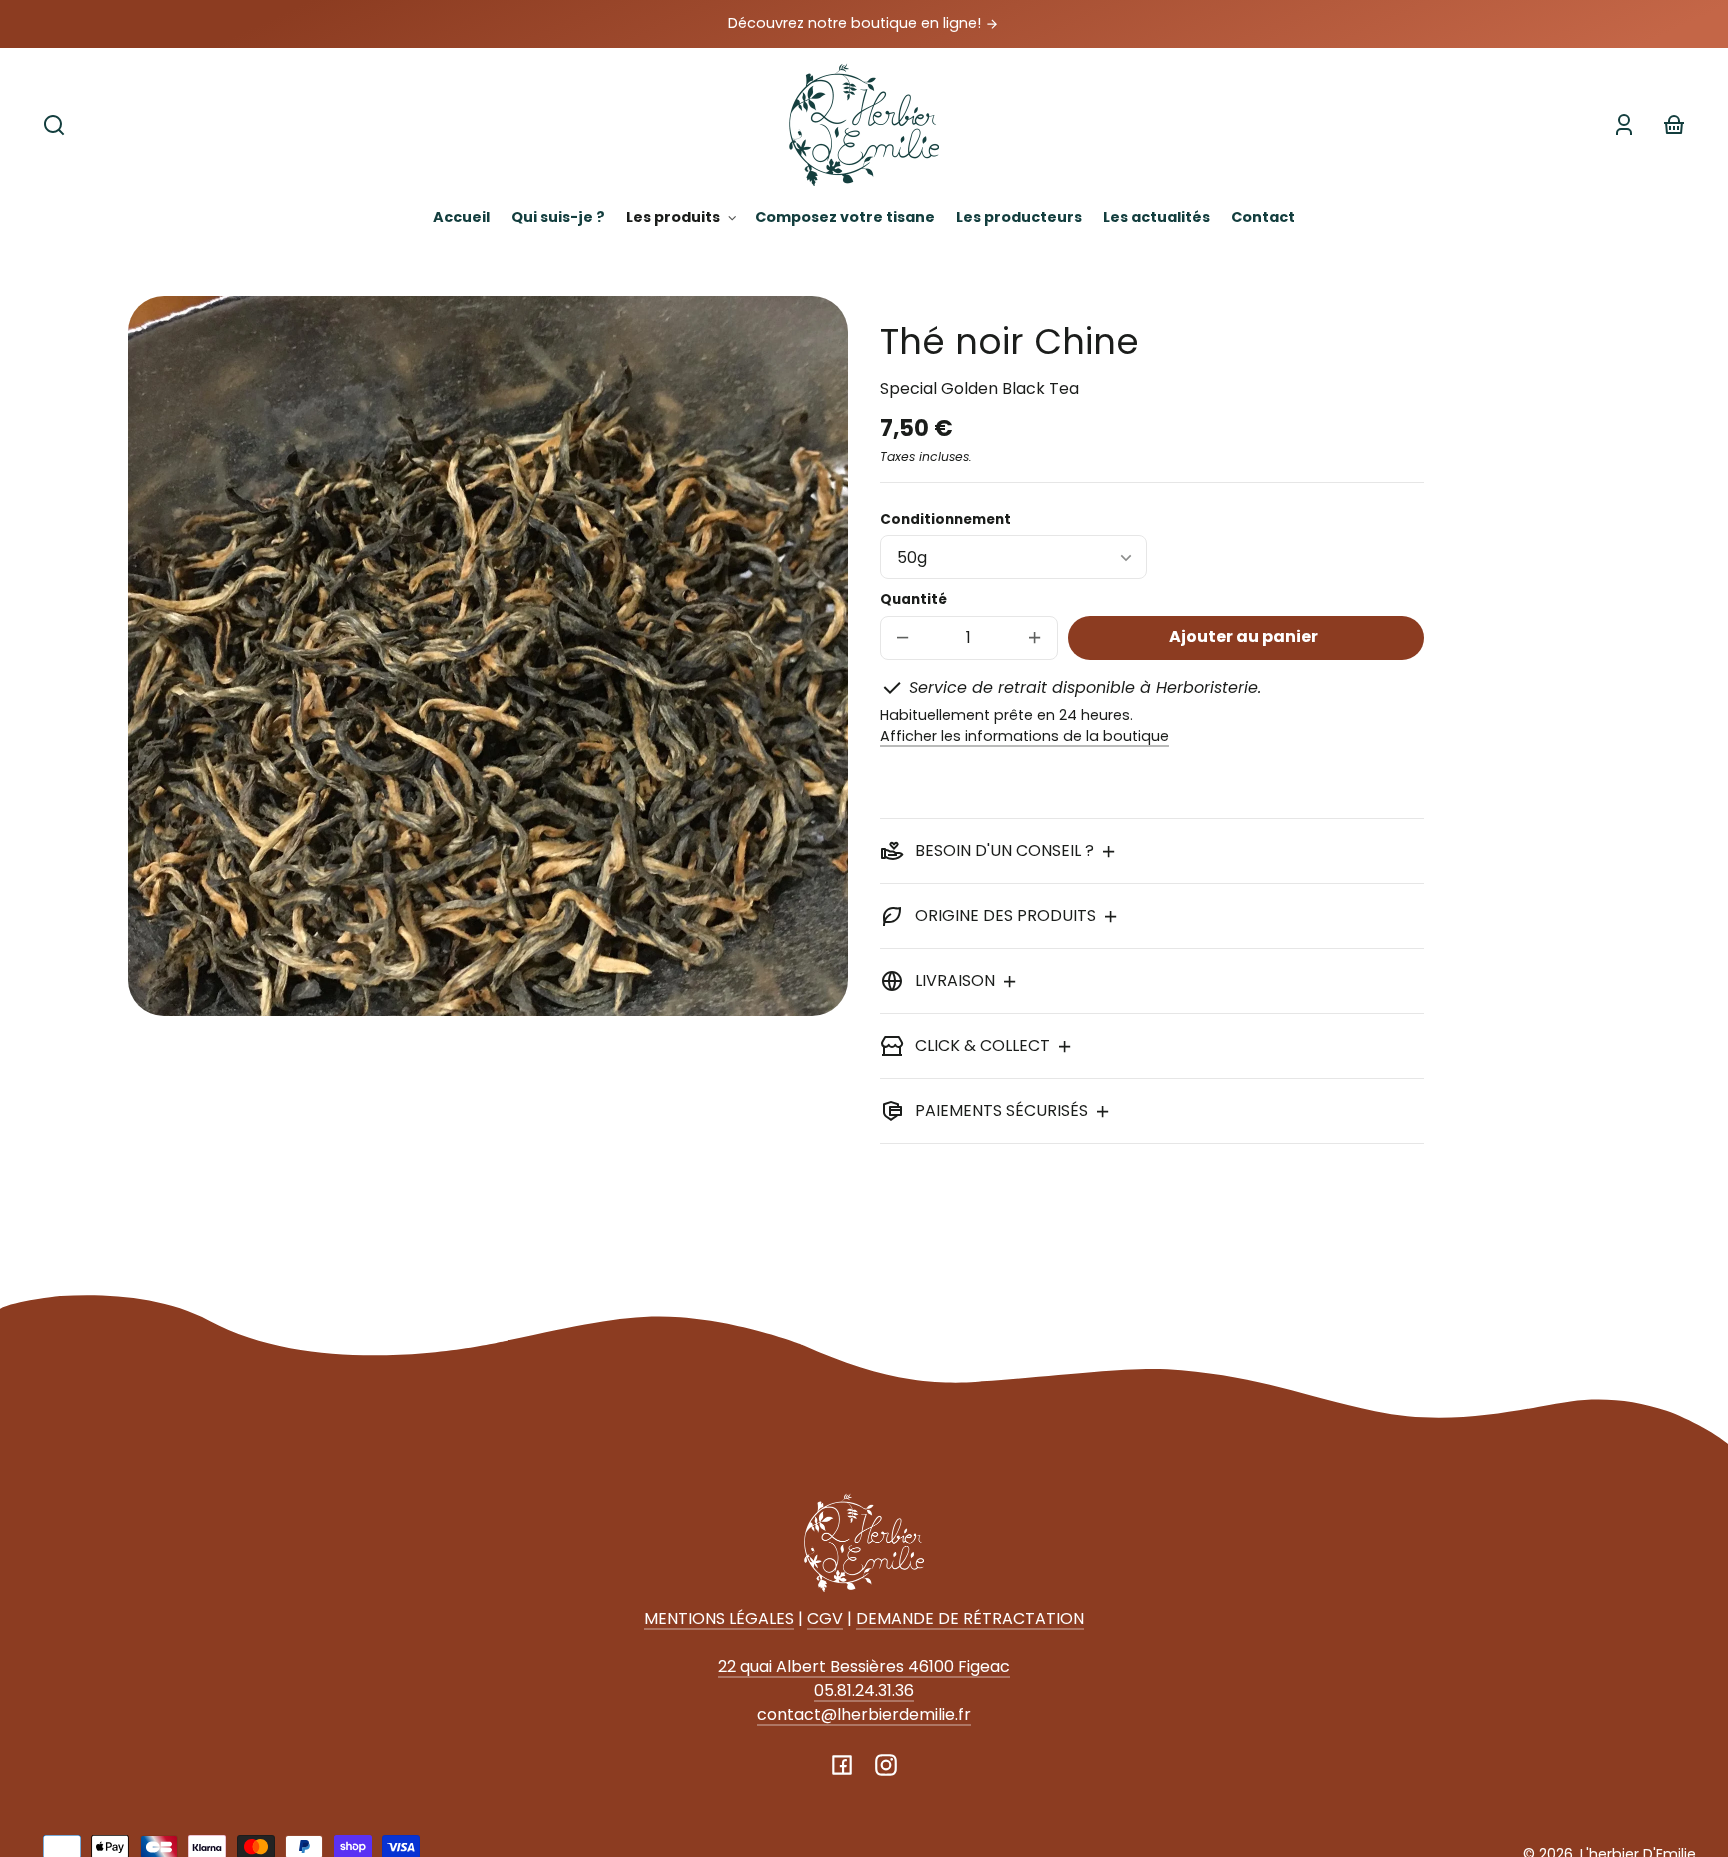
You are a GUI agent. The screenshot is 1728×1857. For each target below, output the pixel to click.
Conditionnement (945, 519)
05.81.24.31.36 (864, 1690)
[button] (54, 125)
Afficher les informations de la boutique (1024, 736)
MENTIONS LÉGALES (719, 1618)
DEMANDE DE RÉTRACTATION (970, 1618)
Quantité (913, 599)
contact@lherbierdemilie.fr (864, 1714)
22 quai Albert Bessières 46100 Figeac (864, 1666)
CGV (825, 1618)
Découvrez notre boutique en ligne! (856, 23)
